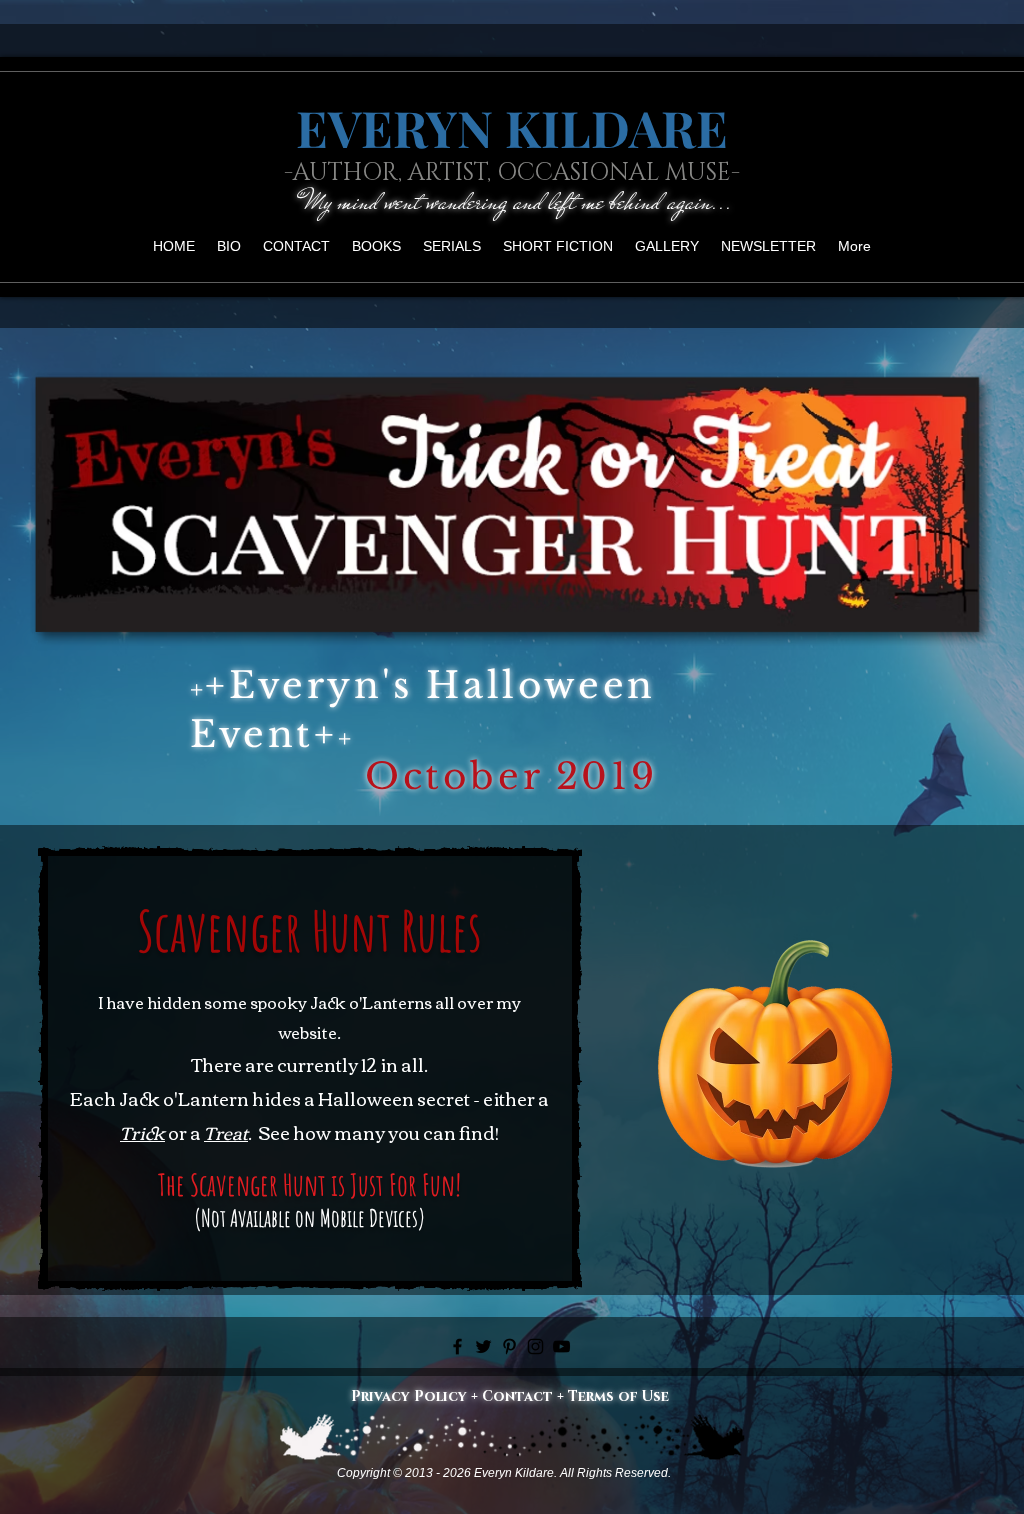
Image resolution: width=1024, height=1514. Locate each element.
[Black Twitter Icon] (483, 1346)
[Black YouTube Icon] (561, 1346)
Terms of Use (618, 1396)
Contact (517, 1396)
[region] (775, 1061)
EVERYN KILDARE (512, 127)
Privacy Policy (409, 1396)
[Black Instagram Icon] (535, 1346)
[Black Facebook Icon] (457, 1346)
